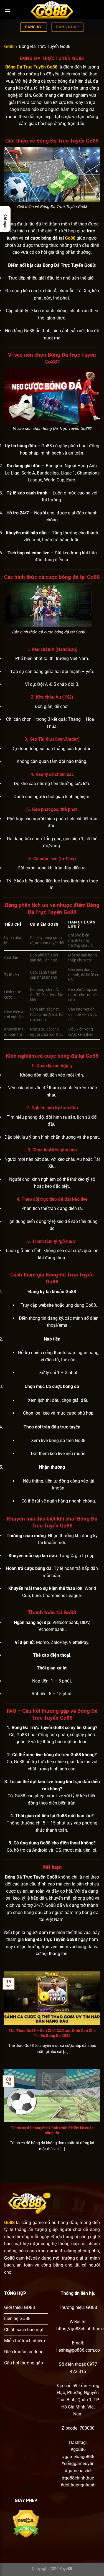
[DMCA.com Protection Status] (26, 2523)
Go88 (9, 46)
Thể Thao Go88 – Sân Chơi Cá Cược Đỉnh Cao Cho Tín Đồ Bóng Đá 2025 (52, 2033)
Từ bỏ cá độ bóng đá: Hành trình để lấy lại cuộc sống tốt (52, 2130)
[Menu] (7, 10)
